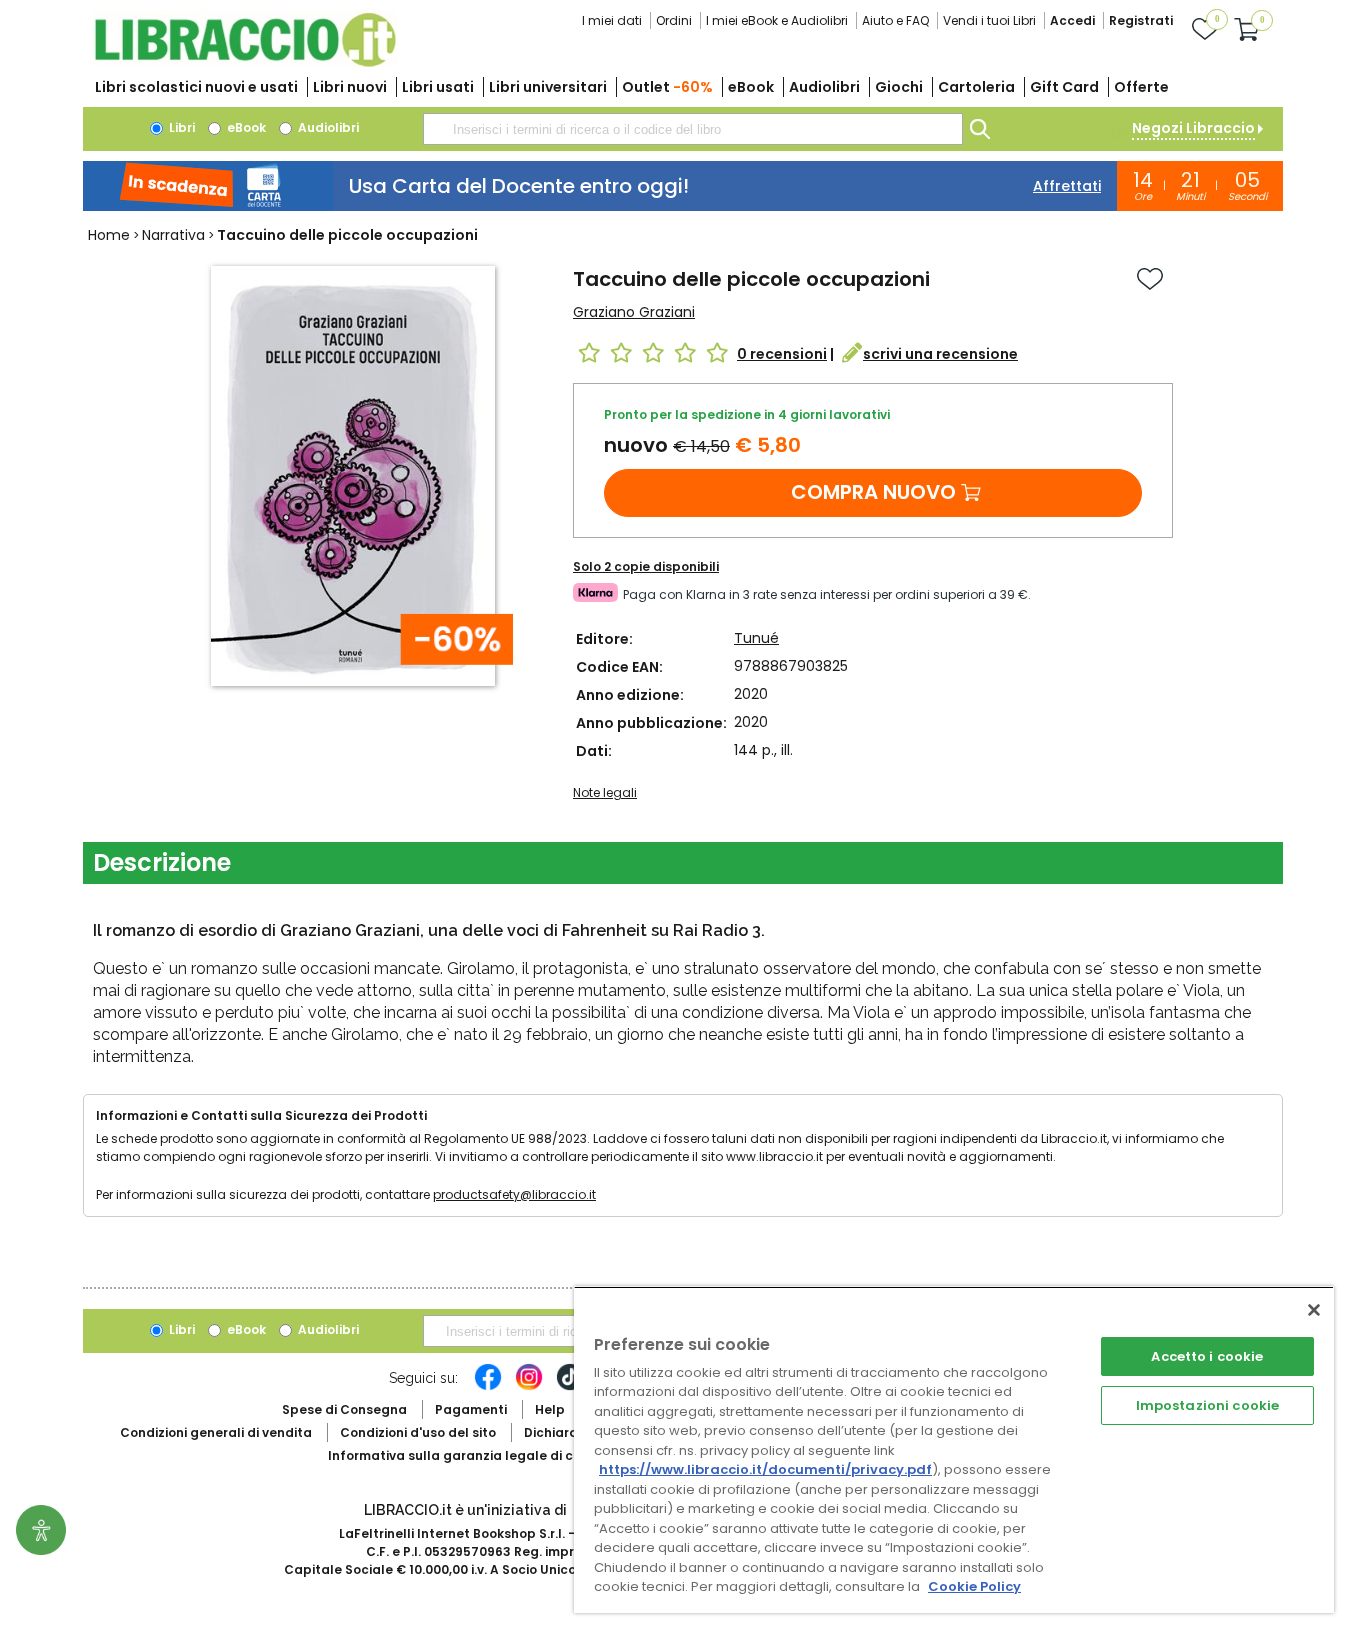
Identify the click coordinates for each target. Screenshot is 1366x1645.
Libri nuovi (350, 87)
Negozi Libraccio (1193, 128)
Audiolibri (824, 87)
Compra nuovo (873, 492)
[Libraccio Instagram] (529, 1387)
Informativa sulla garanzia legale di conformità (483, 1455)
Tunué (756, 638)
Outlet (667, 87)
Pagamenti (471, 1409)
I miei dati (612, 20)
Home (109, 235)
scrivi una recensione (940, 354)
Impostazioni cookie (1207, 1405)
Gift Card (1064, 87)
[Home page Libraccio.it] (245, 62)
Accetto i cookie (1207, 1356)
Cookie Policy (974, 1586)
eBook (751, 87)
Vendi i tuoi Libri (989, 20)
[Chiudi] (1314, 1310)
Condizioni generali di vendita (216, 1432)
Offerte (1141, 87)
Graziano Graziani (634, 312)
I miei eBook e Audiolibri (777, 20)
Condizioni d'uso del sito (418, 1432)
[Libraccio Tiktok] (570, 1387)
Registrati (1141, 20)
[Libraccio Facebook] (488, 1387)
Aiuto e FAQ (895, 20)
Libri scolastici (196, 87)
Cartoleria (976, 87)
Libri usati (438, 87)
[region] (954, 1449)
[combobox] (693, 129)
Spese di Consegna (344, 1409)
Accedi (1072, 20)
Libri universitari (548, 87)
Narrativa (173, 235)
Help (550, 1409)
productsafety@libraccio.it (514, 1194)
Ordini (674, 20)
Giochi (899, 87)
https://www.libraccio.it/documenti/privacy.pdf (765, 1469)
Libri (180, 127)
